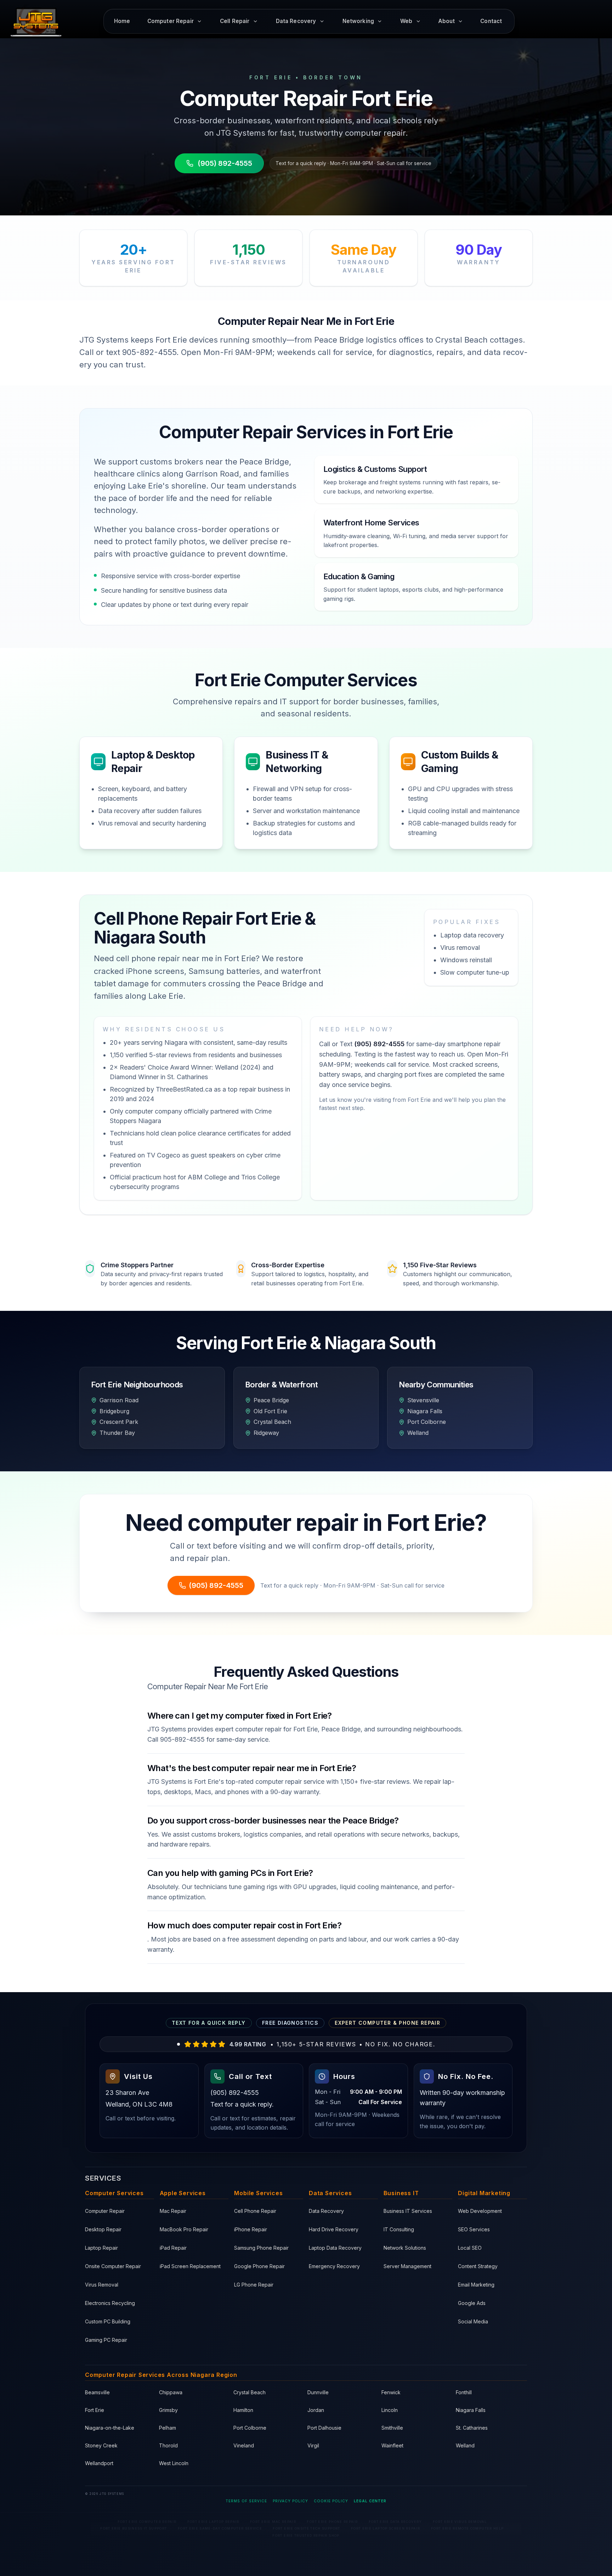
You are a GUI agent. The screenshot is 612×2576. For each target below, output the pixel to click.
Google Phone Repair (259, 2266)
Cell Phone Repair (255, 2211)
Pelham (168, 2428)
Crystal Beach (250, 2392)
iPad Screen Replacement (190, 2266)
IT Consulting (399, 2229)
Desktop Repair (103, 2229)
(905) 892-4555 (225, 163)
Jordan (316, 2410)
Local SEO (470, 2248)
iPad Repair (173, 2248)
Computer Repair (105, 2211)
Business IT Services (408, 2211)
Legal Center (370, 2501)
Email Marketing (476, 2285)
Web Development (480, 2211)
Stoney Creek (101, 2445)
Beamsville (97, 2392)
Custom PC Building (108, 2321)
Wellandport (99, 2463)
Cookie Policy (331, 2501)
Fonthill (464, 2392)
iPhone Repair (251, 2229)
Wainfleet (392, 2445)
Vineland (244, 2445)
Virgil (313, 2445)
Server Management (407, 2266)
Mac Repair (173, 2211)
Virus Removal (102, 2285)
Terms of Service (246, 2501)
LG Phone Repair (254, 2285)
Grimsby (168, 2410)
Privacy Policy (290, 2501)
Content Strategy (478, 2266)
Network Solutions (405, 2248)
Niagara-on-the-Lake (110, 2428)
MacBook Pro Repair (184, 2229)
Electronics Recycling (110, 2303)
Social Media (473, 2321)
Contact (491, 21)
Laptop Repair (101, 2248)
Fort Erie (95, 2410)
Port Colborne (250, 2428)
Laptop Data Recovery (335, 2248)
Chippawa (171, 2392)
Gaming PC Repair (106, 2340)
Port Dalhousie (324, 2428)
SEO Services (474, 2229)
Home (122, 21)
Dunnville (318, 2392)
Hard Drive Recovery (334, 2229)
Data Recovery (326, 2211)
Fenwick (391, 2392)
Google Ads (472, 2303)
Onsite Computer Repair (113, 2266)
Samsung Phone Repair (261, 2248)
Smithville (392, 2428)
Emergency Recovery (334, 2266)
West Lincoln (174, 2463)
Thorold (168, 2445)
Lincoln (390, 2410)
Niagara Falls (471, 2410)
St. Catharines (472, 2428)
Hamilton (243, 2410)
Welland (465, 2445)
